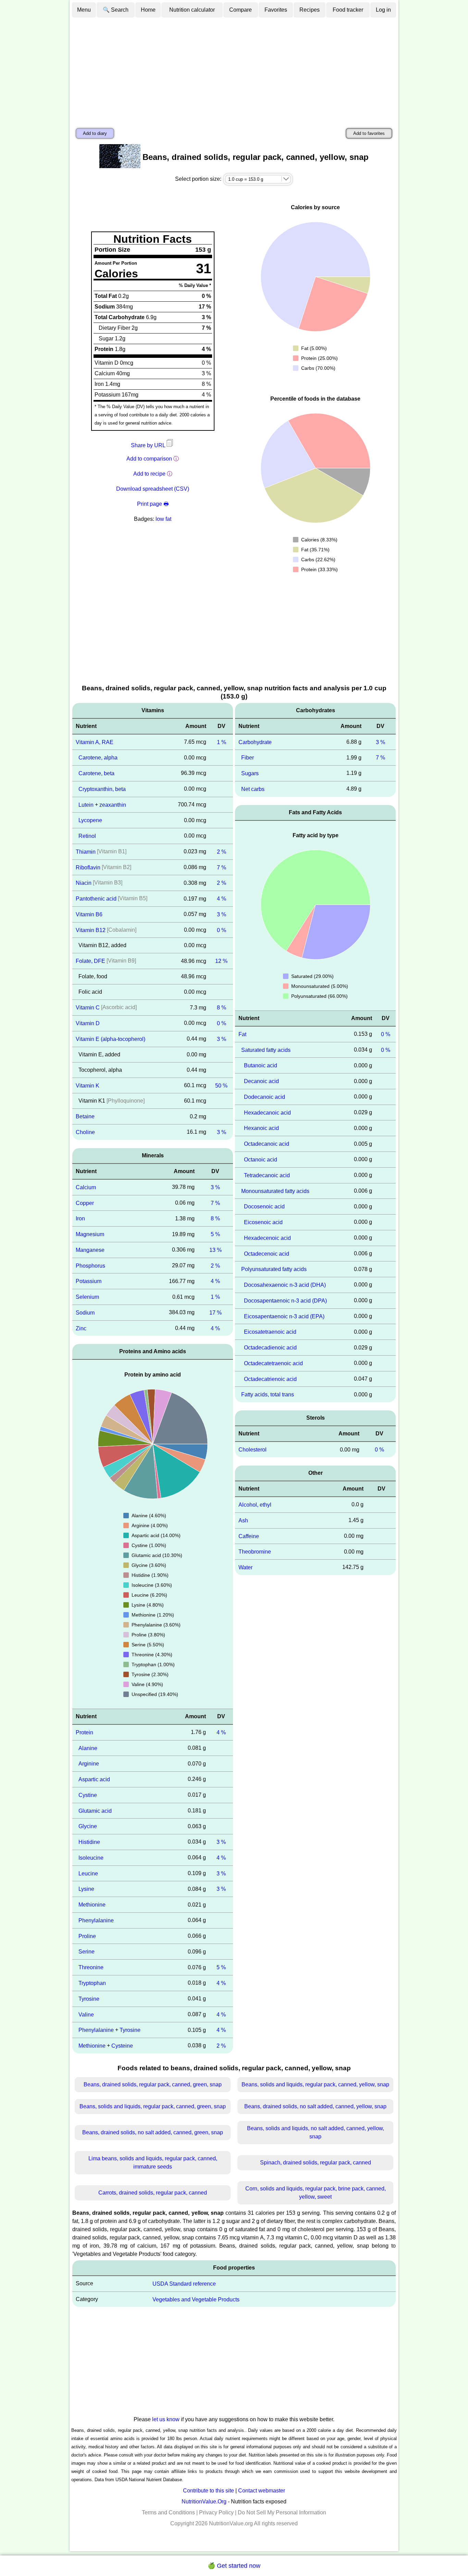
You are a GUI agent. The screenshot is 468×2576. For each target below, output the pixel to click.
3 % (221, 914)
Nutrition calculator (192, 10)
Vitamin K (88, 1085)
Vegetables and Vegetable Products (196, 2299)
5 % (215, 1234)
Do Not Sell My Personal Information (282, 2512)
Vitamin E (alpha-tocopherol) (110, 1039)
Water (245, 1567)
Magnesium (90, 1234)
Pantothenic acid (96, 899)
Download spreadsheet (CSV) (153, 489)
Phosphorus (90, 1265)
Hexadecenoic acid (267, 1238)
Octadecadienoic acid (270, 1348)
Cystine (88, 1795)
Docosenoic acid (264, 1207)
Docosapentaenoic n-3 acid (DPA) (285, 1301)
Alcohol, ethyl (255, 1505)
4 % (221, 899)
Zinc (81, 1328)
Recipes (310, 10)
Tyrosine (89, 1999)
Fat (242, 1034)
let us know (166, 2419)
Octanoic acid (261, 1160)
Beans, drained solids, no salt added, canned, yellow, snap (315, 2106)
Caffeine (249, 1536)
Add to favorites (369, 133)
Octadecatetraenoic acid (273, 1363)
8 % (221, 1008)
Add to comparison (149, 459)
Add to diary (95, 133)
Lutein (86, 805)
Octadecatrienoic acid (270, 1379)
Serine (87, 1952)
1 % (221, 742)
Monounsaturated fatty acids (275, 1191)
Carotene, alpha (98, 758)
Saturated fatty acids (266, 1050)
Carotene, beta (96, 773)
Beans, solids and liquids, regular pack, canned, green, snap (153, 2106)
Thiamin (86, 852)
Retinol (87, 836)
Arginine (89, 1764)
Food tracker (348, 10)
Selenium (87, 1297)
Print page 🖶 (153, 504)
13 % (215, 1250)
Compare (241, 10)
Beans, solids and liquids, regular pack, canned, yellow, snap (315, 2084)
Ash (243, 1521)
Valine (86, 2014)
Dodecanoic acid (264, 1097)
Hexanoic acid (261, 1128)
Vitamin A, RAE (95, 742)
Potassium (89, 1281)
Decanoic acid (261, 1081)
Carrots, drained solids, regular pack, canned (153, 2193)
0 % (221, 930)
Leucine (88, 1873)
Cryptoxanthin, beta (102, 789)
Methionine (92, 1905)
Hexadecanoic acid (267, 1112)
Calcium (86, 1187)
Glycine (88, 1826)
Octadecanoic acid (267, 1144)
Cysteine (122, 2046)
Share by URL (149, 445)
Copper (85, 1203)
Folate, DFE (90, 961)
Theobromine (255, 1552)
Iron (80, 1218)
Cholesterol (253, 1450)
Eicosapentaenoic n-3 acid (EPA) (284, 1316)
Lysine (86, 1889)
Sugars (250, 773)
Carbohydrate (255, 742)
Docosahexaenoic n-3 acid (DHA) (285, 1285)
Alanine (88, 1748)
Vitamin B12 (91, 930)
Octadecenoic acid (267, 1253)
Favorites (276, 10)
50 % (221, 1085)
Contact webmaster (262, 2491)
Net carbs (253, 789)
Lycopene (90, 820)
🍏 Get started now (234, 2566)
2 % (221, 852)
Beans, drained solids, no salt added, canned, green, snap (153, 2132)
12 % (221, 961)
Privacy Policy (216, 2512)
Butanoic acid (261, 1065)
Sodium (85, 1313)
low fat (163, 519)
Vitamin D (88, 1023)
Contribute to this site (208, 2491)
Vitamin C (88, 1008)
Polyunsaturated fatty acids (274, 1269)
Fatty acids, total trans (268, 1394)
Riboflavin (88, 867)
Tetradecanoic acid (267, 1175)
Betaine (85, 1116)
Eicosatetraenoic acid (270, 1332)
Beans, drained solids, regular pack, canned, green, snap (153, 2084)
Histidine (89, 1842)
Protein (84, 1732)
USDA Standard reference (184, 2284)
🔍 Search (116, 10)
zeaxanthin (113, 805)
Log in (383, 10)
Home (148, 10)
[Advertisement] (234, 70)
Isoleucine (91, 1858)
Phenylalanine (96, 1920)
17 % (215, 1313)
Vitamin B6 (89, 914)
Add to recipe (149, 474)
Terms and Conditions (168, 2512)
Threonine (91, 1967)
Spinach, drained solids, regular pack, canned (316, 2163)
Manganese (90, 1250)
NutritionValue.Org (204, 2502)
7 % (221, 867)
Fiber (248, 758)
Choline (85, 1132)
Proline (87, 1936)
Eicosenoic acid (263, 1222)
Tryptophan (92, 1983)
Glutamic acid (95, 1811)
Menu (84, 10)
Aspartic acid (94, 1779)
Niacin (84, 883)
